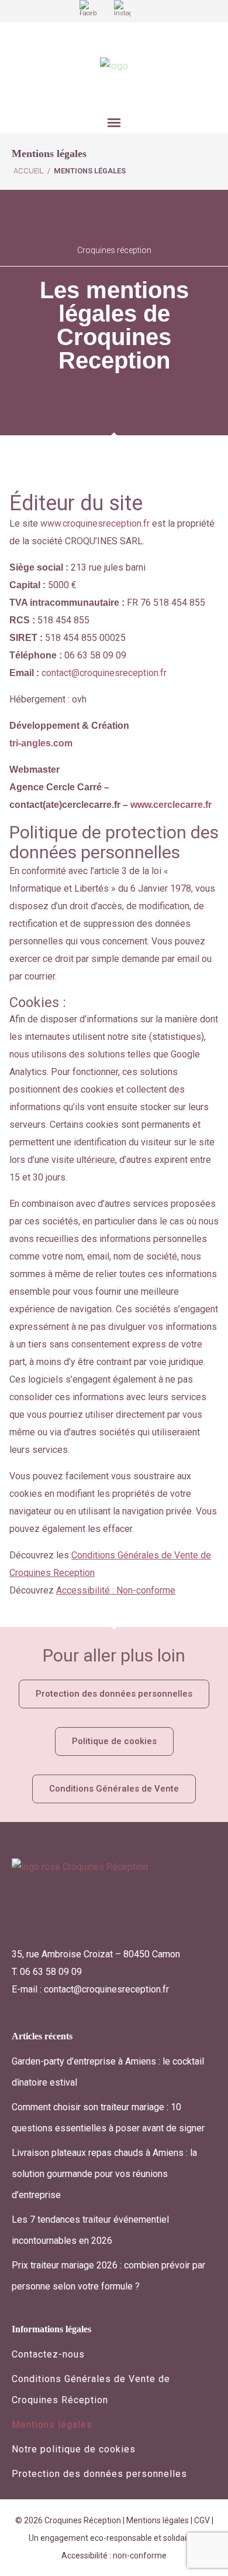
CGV (202, 2520)
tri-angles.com (41, 743)
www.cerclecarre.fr (171, 805)
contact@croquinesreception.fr (104, 673)
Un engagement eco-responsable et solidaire (112, 2538)
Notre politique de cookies (74, 2449)
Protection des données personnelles (99, 2474)
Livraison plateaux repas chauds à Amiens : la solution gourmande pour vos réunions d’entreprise (104, 2174)
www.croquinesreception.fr (94, 523)
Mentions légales (52, 2425)
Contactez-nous (48, 2354)
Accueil (29, 171)
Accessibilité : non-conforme (114, 2555)
